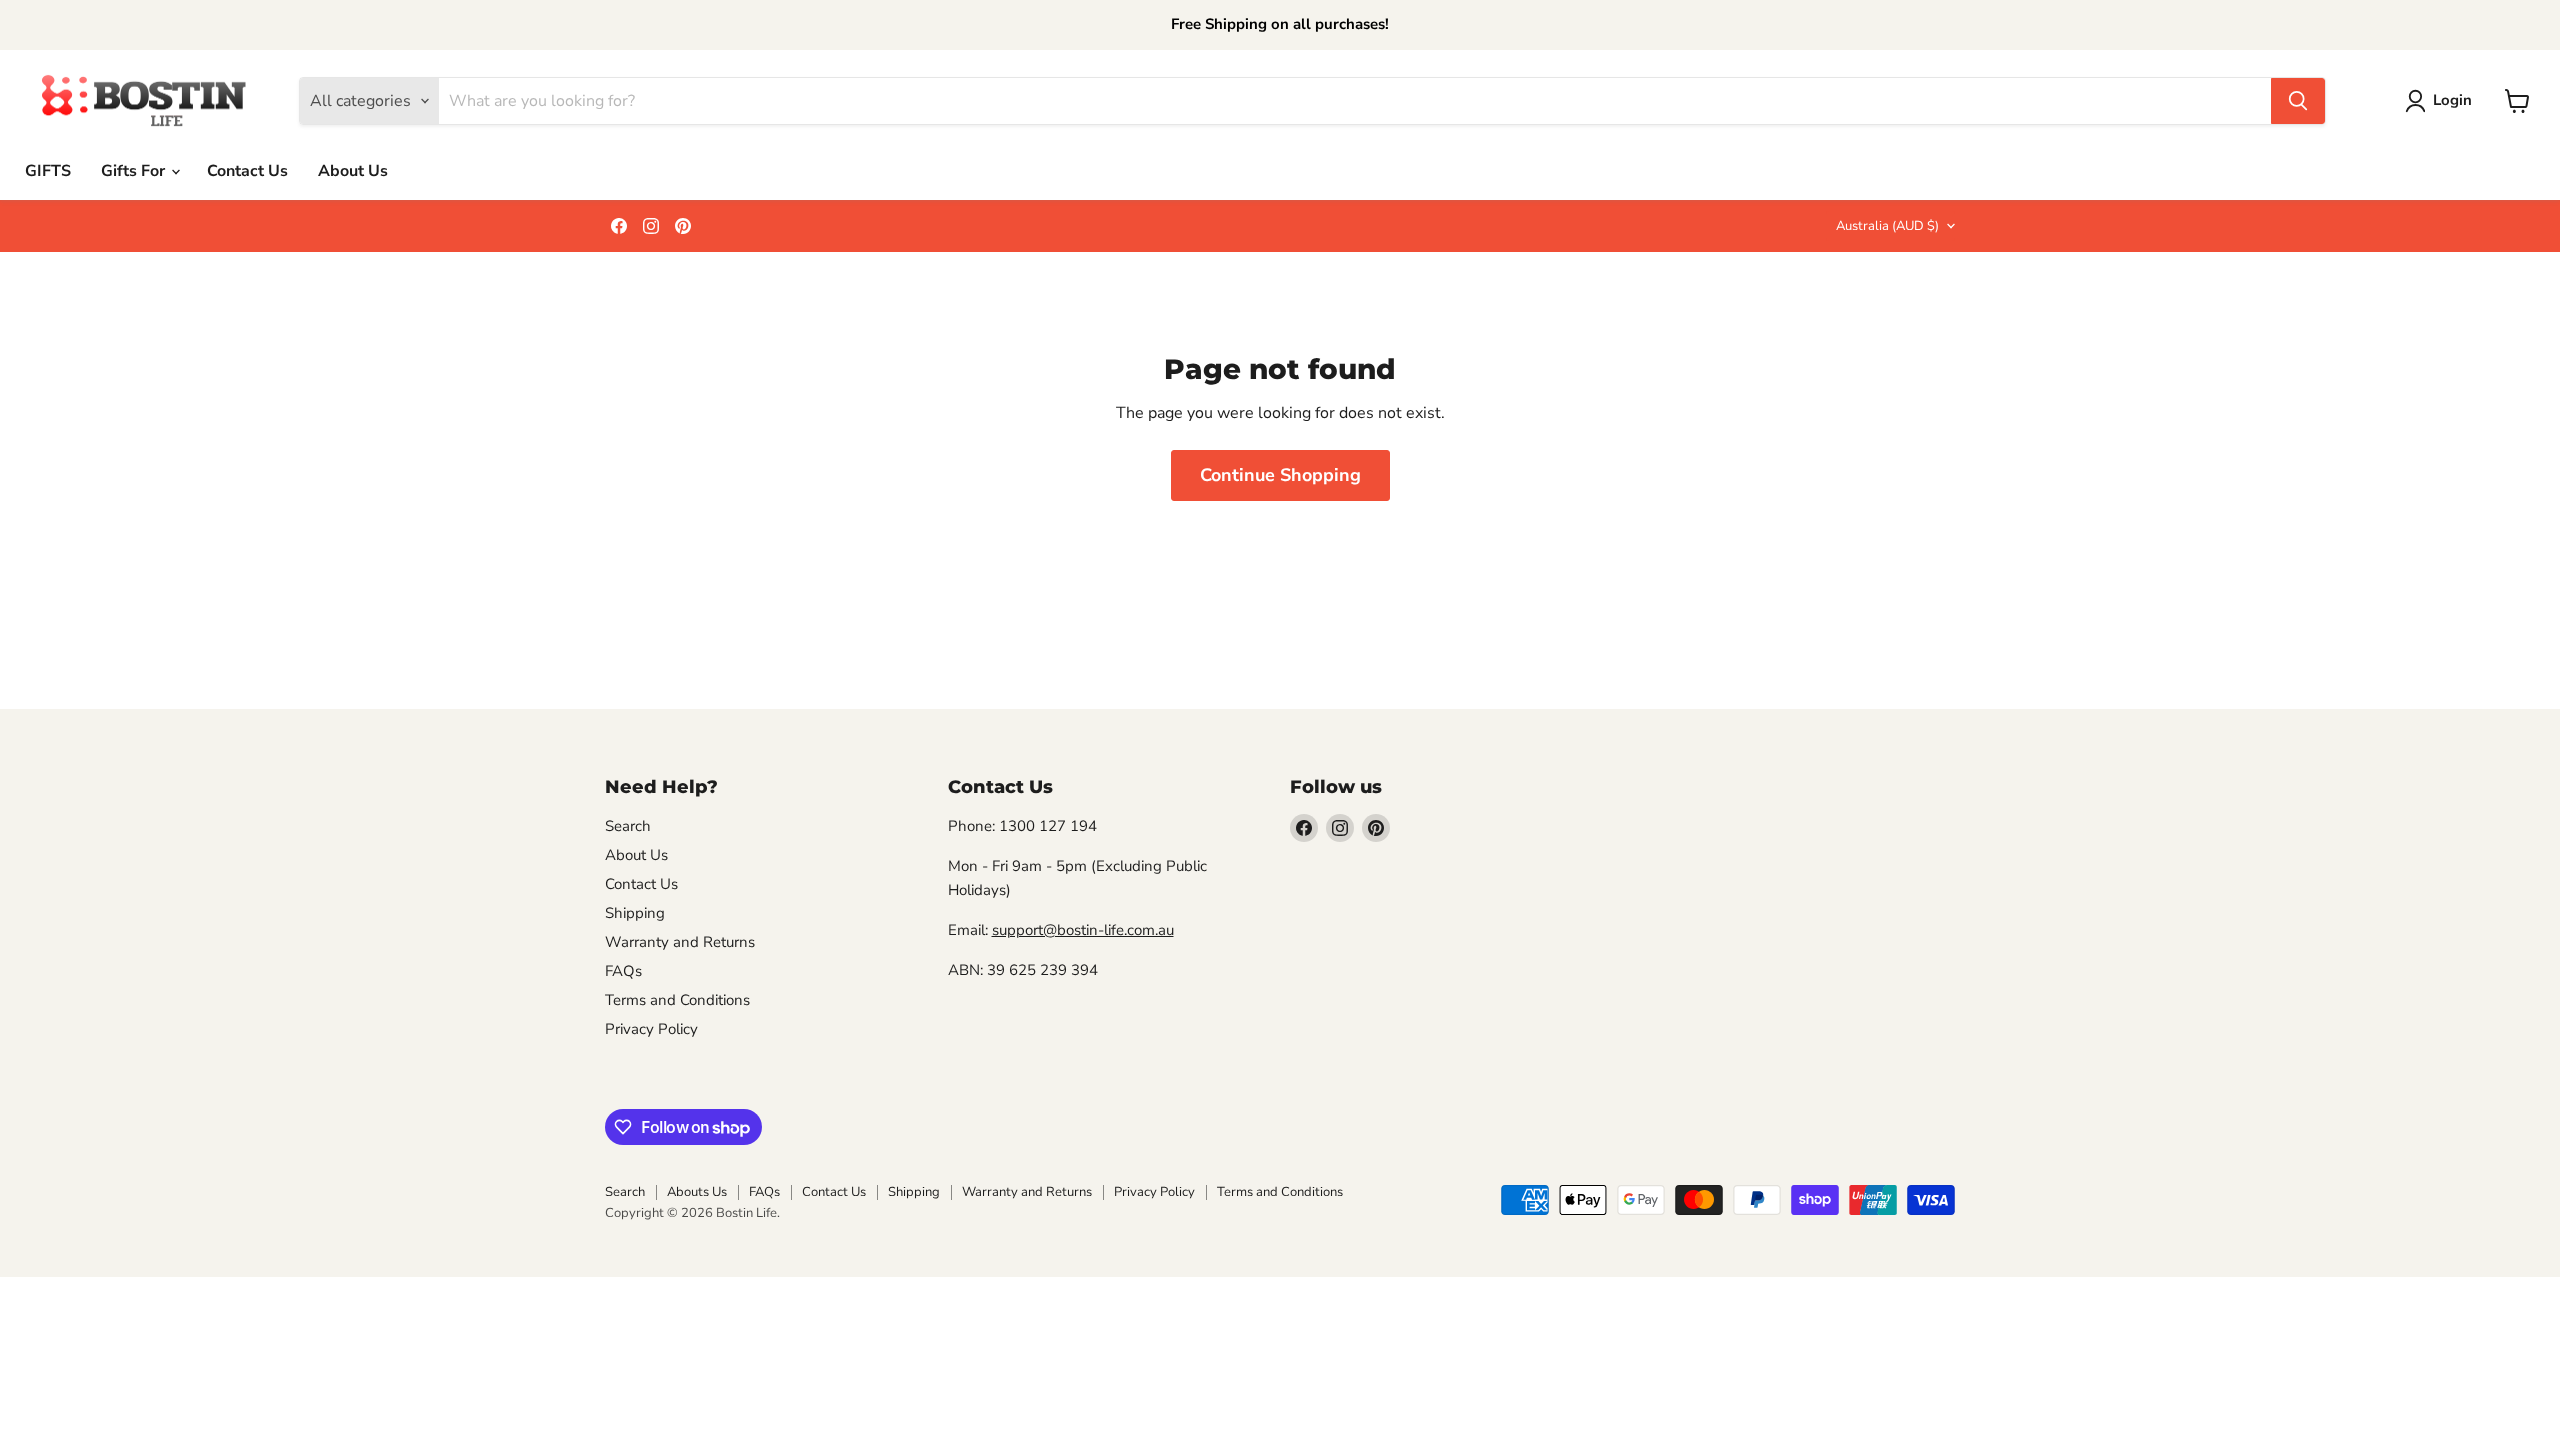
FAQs (623, 971)
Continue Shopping (1280, 475)
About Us (353, 171)
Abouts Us (697, 1192)
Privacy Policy (651, 1029)
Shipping (635, 913)
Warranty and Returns (680, 942)
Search (628, 826)
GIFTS (48, 171)
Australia (1887, 226)
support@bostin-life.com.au (1083, 930)
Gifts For (135, 171)
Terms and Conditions (677, 1000)
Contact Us (247, 171)
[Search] (2298, 101)
